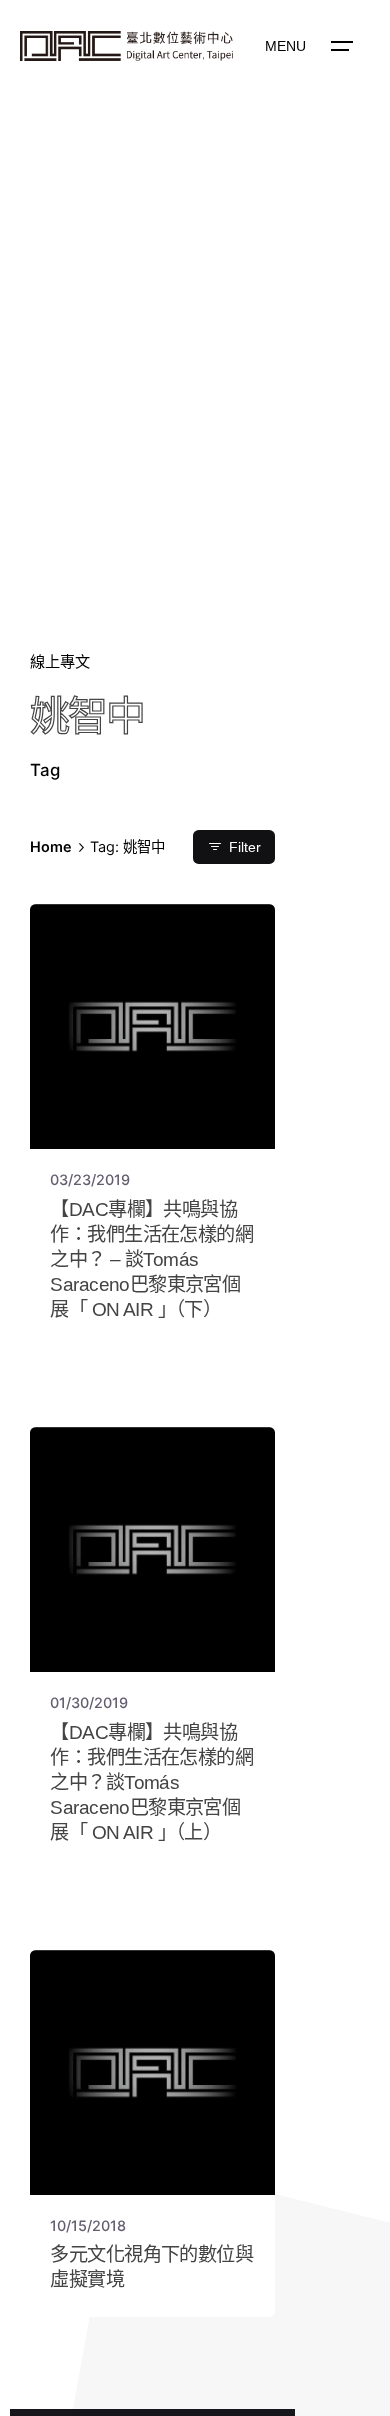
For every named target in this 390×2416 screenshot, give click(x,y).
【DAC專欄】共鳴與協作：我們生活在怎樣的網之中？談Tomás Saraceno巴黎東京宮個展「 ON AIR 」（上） (151, 1782)
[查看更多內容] (126, 46)
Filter (245, 847)
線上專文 (60, 661)
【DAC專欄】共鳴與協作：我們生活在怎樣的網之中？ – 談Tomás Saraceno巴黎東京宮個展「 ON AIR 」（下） (151, 1259)
